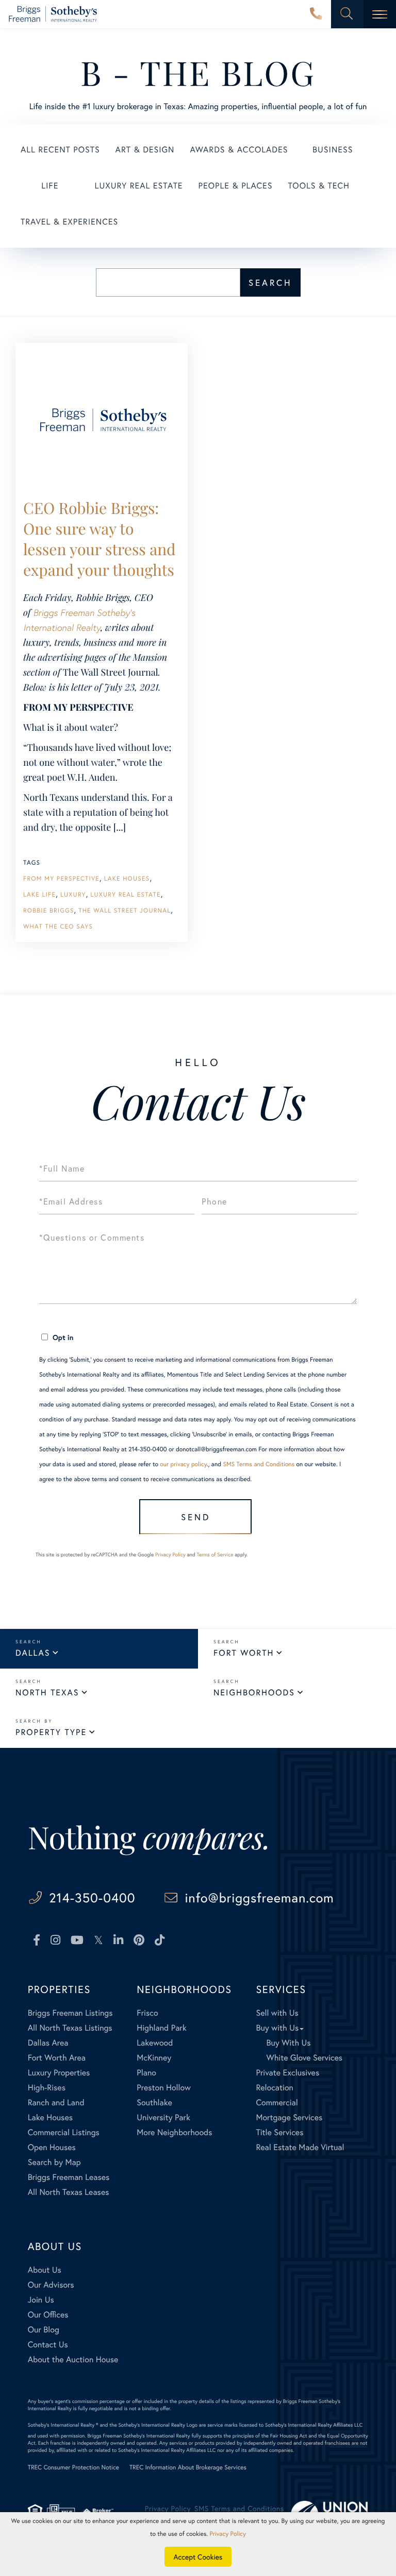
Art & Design (145, 150)
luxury (73, 895)
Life (50, 186)
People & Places (236, 186)
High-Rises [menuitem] (47, 2088)
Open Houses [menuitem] (52, 2147)
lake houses (127, 879)
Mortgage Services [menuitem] (289, 2117)
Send (196, 1517)
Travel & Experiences (69, 222)
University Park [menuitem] (163, 2117)
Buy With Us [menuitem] (288, 2043)
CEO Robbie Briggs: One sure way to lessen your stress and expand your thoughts (100, 539)
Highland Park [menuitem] (161, 2028)
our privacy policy (183, 1464)
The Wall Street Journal (125, 911)
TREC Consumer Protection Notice (73, 2468)
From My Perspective (61, 879)
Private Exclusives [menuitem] (287, 2073)
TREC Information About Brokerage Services (188, 2468)
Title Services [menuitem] (279, 2132)
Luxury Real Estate (139, 186)
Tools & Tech (319, 186)
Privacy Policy (170, 1555)
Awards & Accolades (239, 150)
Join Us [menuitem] (41, 2300)
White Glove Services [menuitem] (304, 2058)
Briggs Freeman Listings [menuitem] (70, 2013)
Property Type (51, 1732)
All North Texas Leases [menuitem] (69, 2192)
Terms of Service (215, 1555)
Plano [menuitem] (146, 2073)
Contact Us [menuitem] (48, 2345)
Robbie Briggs (49, 911)
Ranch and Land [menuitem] (56, 2102)
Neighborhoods (254, 1693)
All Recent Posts (60, 150)
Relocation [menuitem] (274, 2088)
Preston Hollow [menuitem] (164, 2088)
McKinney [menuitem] (154, 2058)
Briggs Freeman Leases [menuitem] (69, 2177)
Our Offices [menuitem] (48, 2315)
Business (333, 150)
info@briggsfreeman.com (260, 1897)
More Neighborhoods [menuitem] (174, 2132)
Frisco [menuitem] (147, 2013)
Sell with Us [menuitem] (277, 2013)
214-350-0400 (316, 14)
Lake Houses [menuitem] (50, 2117)
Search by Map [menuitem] (54, 2162)
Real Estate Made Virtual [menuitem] (300, 2147)
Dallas (33, 1653)
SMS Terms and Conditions (259, 1464)
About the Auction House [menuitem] (73, 2359)
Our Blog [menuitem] (44, 2330)
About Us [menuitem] (45, 2270)
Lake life (39, 895)
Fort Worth (244, 1653)
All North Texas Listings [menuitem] (70, 2028)
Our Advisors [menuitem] (51, 2285)
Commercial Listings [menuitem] (64, 2132)
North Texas (47, 1693)
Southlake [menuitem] (154, 2102)
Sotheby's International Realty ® (63, 2425)
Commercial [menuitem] (277, 2102)
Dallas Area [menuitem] (48, 2043)
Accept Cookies (198, 2557)
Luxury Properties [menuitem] (59, 2073)
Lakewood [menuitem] (155, 2043)
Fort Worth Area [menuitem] (57, 2058)
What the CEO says (58, 927)
